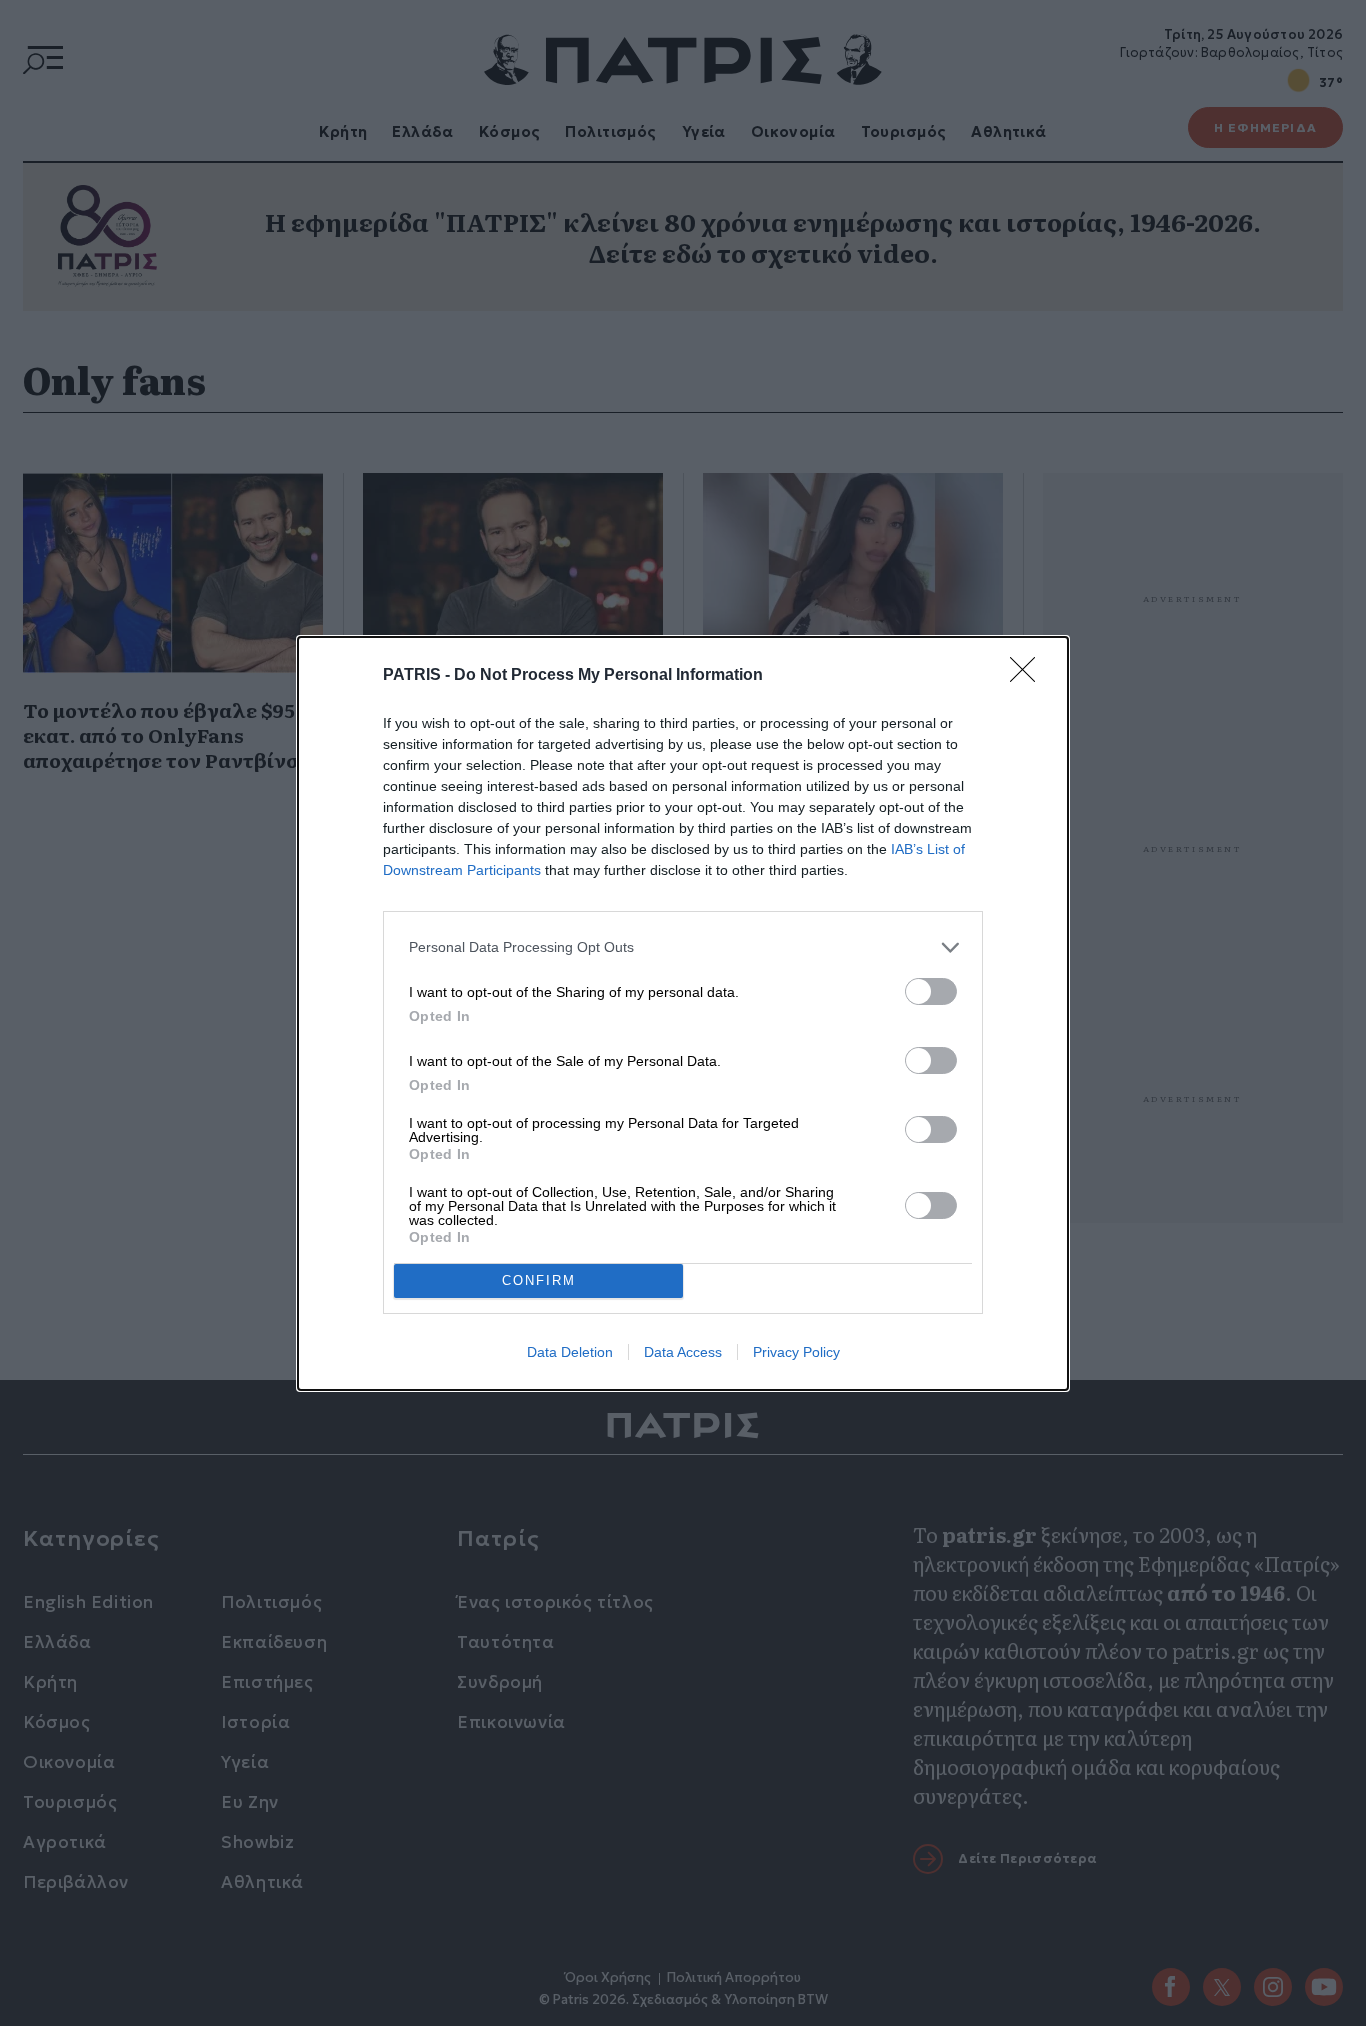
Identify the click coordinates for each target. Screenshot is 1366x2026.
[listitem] (683, 947)
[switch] (931, 991)
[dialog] (683, 1013)
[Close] (1029, 676)
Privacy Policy (796, 1352)
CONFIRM (539, 1280)
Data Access (683, 1352)
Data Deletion (570, 1352)
